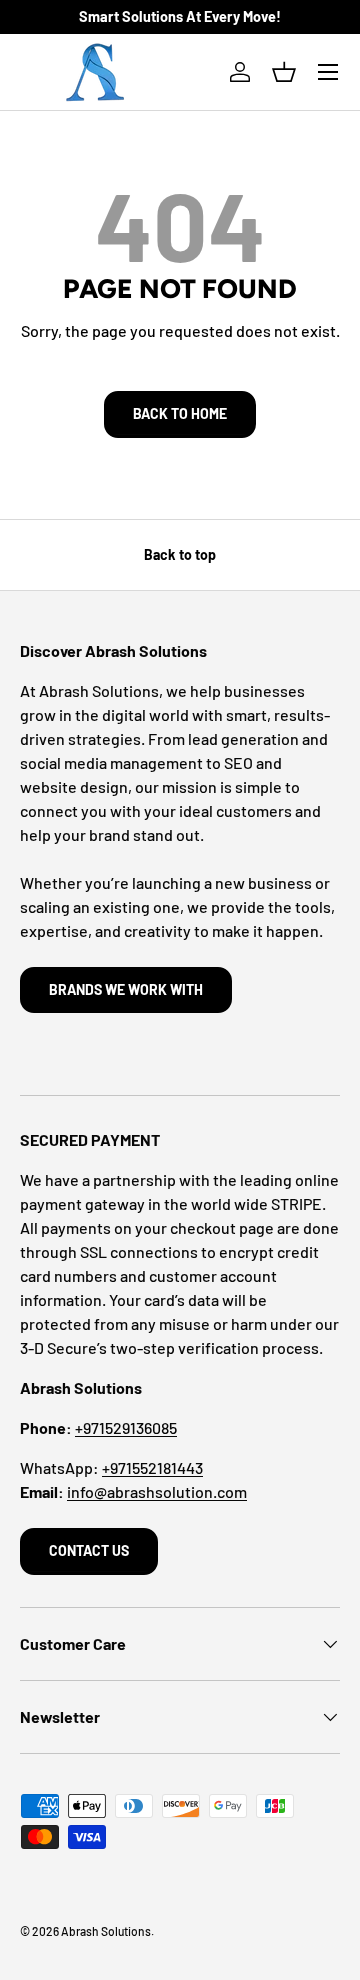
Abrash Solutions (106, 1931)
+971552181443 (152, 1467)
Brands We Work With (126, 989)
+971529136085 (126, 1427)
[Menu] (328, 72)
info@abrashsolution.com (157, 1491)
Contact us (89, 1550)
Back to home (180, 413)
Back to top (180, 554)
